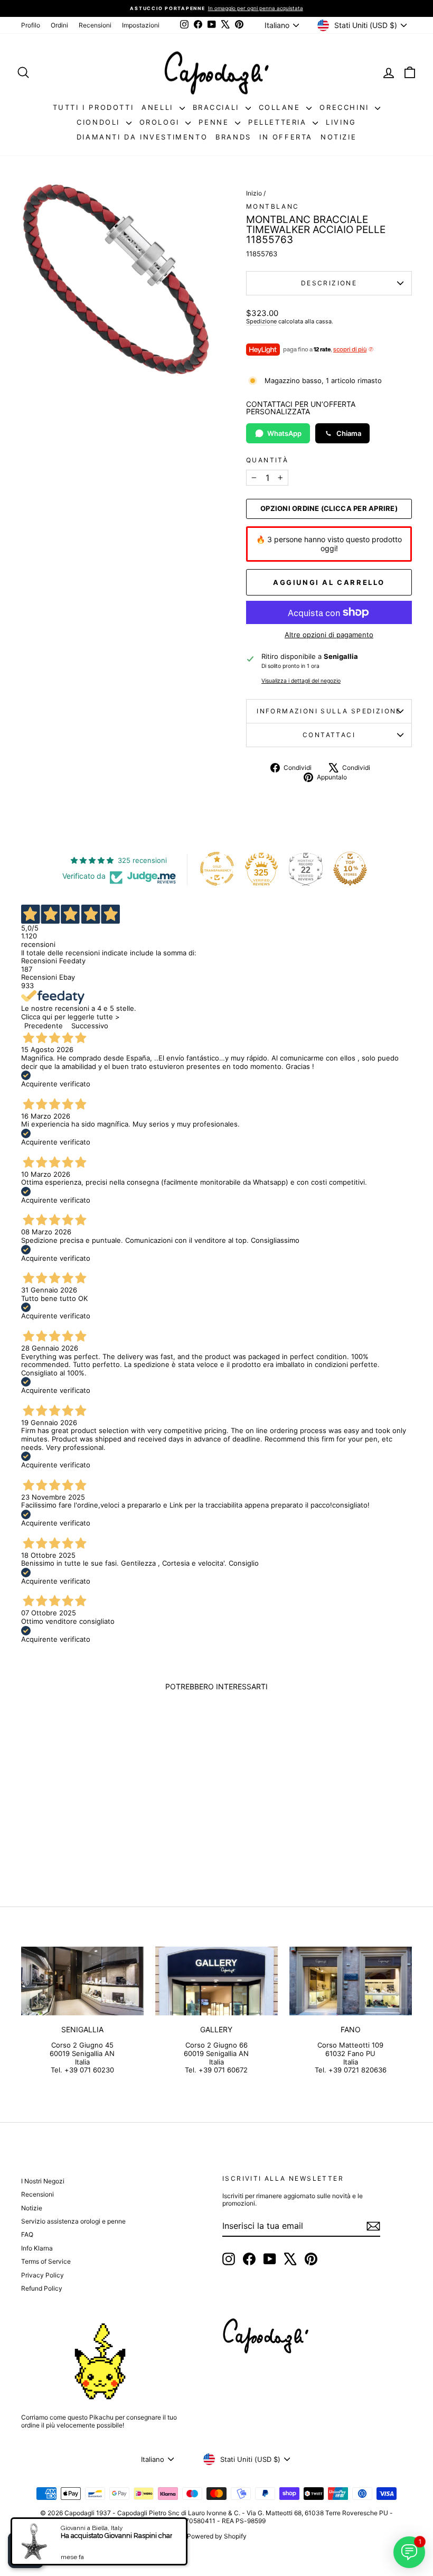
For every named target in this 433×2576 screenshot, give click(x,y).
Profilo (31, 25)
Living (341, 122)
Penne (215, 122)
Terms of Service (46, 2261)
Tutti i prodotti (93, 107)
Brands (233, 137)
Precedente (44, 1026)
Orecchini (346, 107)
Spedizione (261, 321)
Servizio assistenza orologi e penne (73, 2221)
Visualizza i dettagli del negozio (301, 681)
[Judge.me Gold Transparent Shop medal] (217, 869)
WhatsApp (284, 433)
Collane (281, 107)
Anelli (159, 107)
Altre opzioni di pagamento (329, 635)
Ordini (59, 25)
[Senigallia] (82, 1981)
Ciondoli (100, 122)
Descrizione (329, 283)
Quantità (267, 460)
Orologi (161, 122)
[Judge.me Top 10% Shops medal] (350, 869)
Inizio (254, 193)
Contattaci (329, 735)
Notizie (338, 137)
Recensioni (95, 25)
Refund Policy (42, 2288)
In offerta (286, 137)
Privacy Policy (43, 2275)
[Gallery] (216, 1981)
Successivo (90, 1026)
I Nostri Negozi (43, 2181)
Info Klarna (37, 2248)
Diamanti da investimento (142, 137)
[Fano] (351, 1981)
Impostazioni (141, 25)
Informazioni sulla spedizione (329, 711)
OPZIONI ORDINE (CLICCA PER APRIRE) (329, 509)
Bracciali (218, 107)
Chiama (349, 433)
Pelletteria (279, 122)
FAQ (27, 2234)
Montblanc (273, 206)
